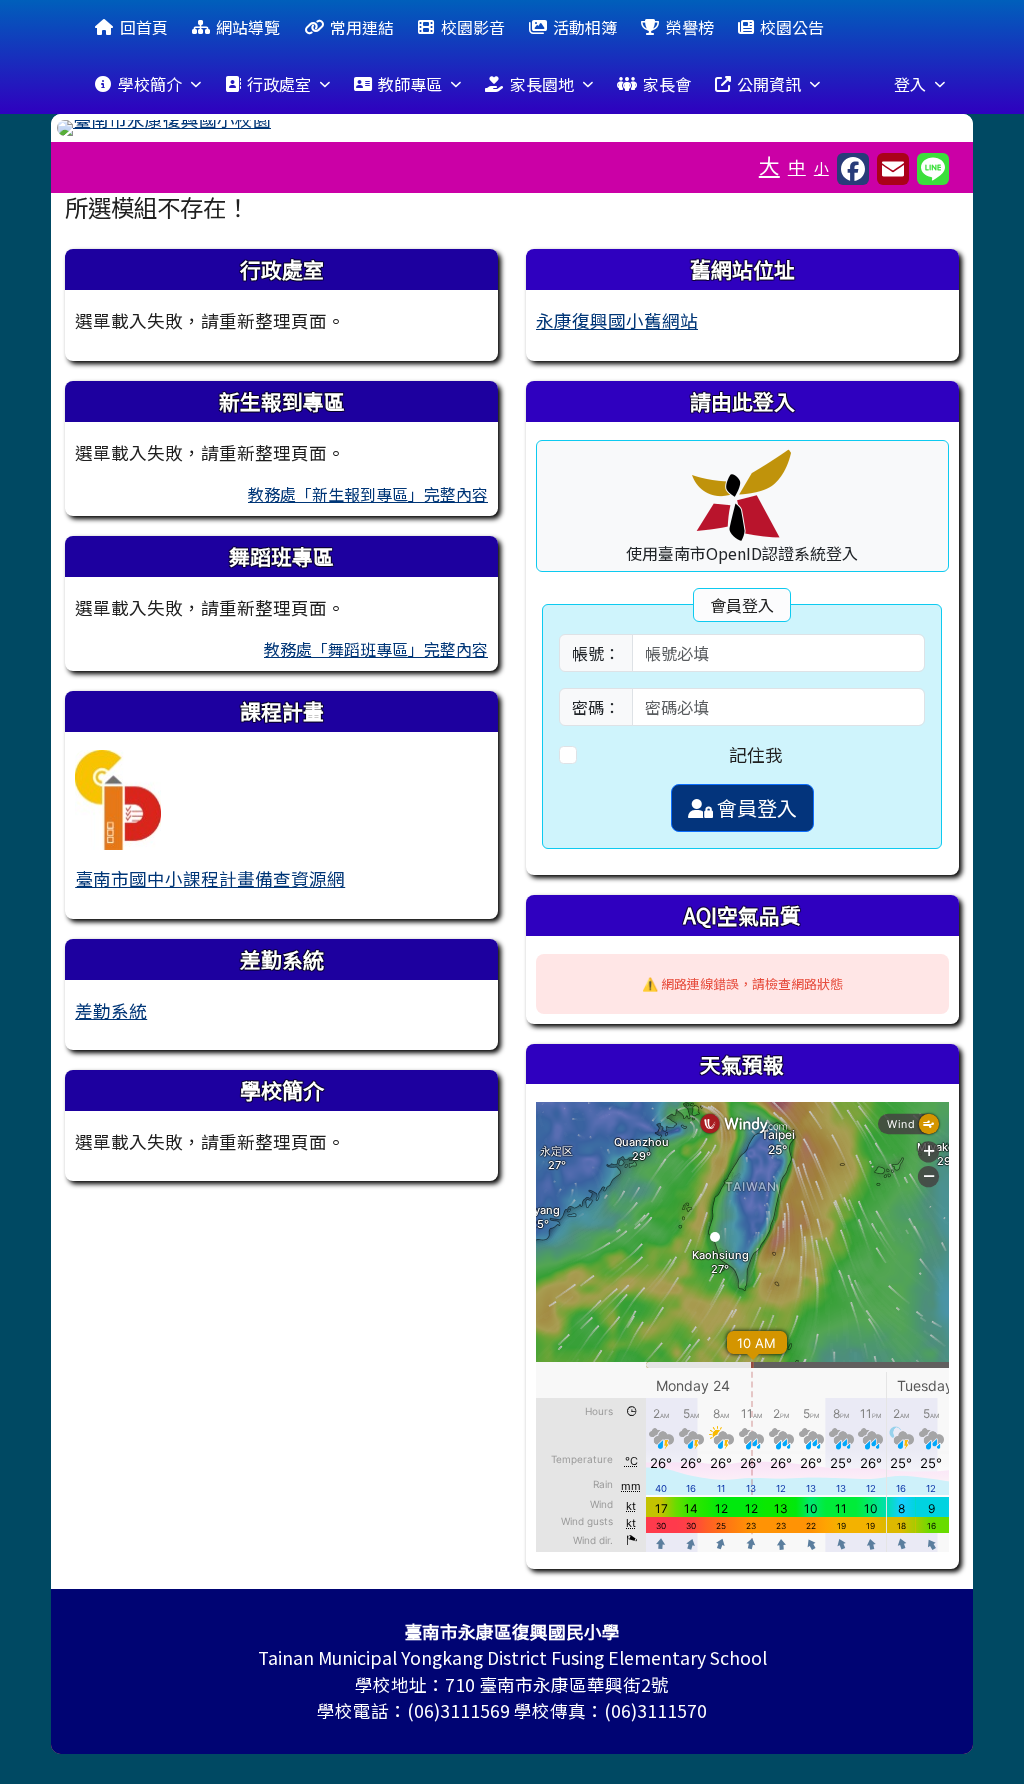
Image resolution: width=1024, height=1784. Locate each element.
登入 (910, 84)
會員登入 (755, 807)
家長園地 (542, 84)
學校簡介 (150, 84)
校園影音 (473, 27)
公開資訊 (769, 84)
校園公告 (792, 27)
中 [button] (797, 166)
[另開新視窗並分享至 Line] (933, 169)
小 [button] (821, 167)
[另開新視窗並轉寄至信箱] (893, 169)
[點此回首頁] (512, 128)
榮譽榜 (690, 27)
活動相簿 (585, 27)
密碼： (596, 707)
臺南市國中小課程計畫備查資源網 (210, 878)
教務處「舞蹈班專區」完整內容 (376, 649)
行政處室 (279, 84)
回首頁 (144, 27)
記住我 (756, 754)
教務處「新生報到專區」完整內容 (368, 494)
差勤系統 (111, 1010)
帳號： (596, 653)
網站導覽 (248, 27)
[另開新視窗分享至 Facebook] (853, 169)
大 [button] (769, 165)
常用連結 (362, 27)
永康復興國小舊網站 (617, 320)
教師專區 (410, 84)
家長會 (667, 84)
